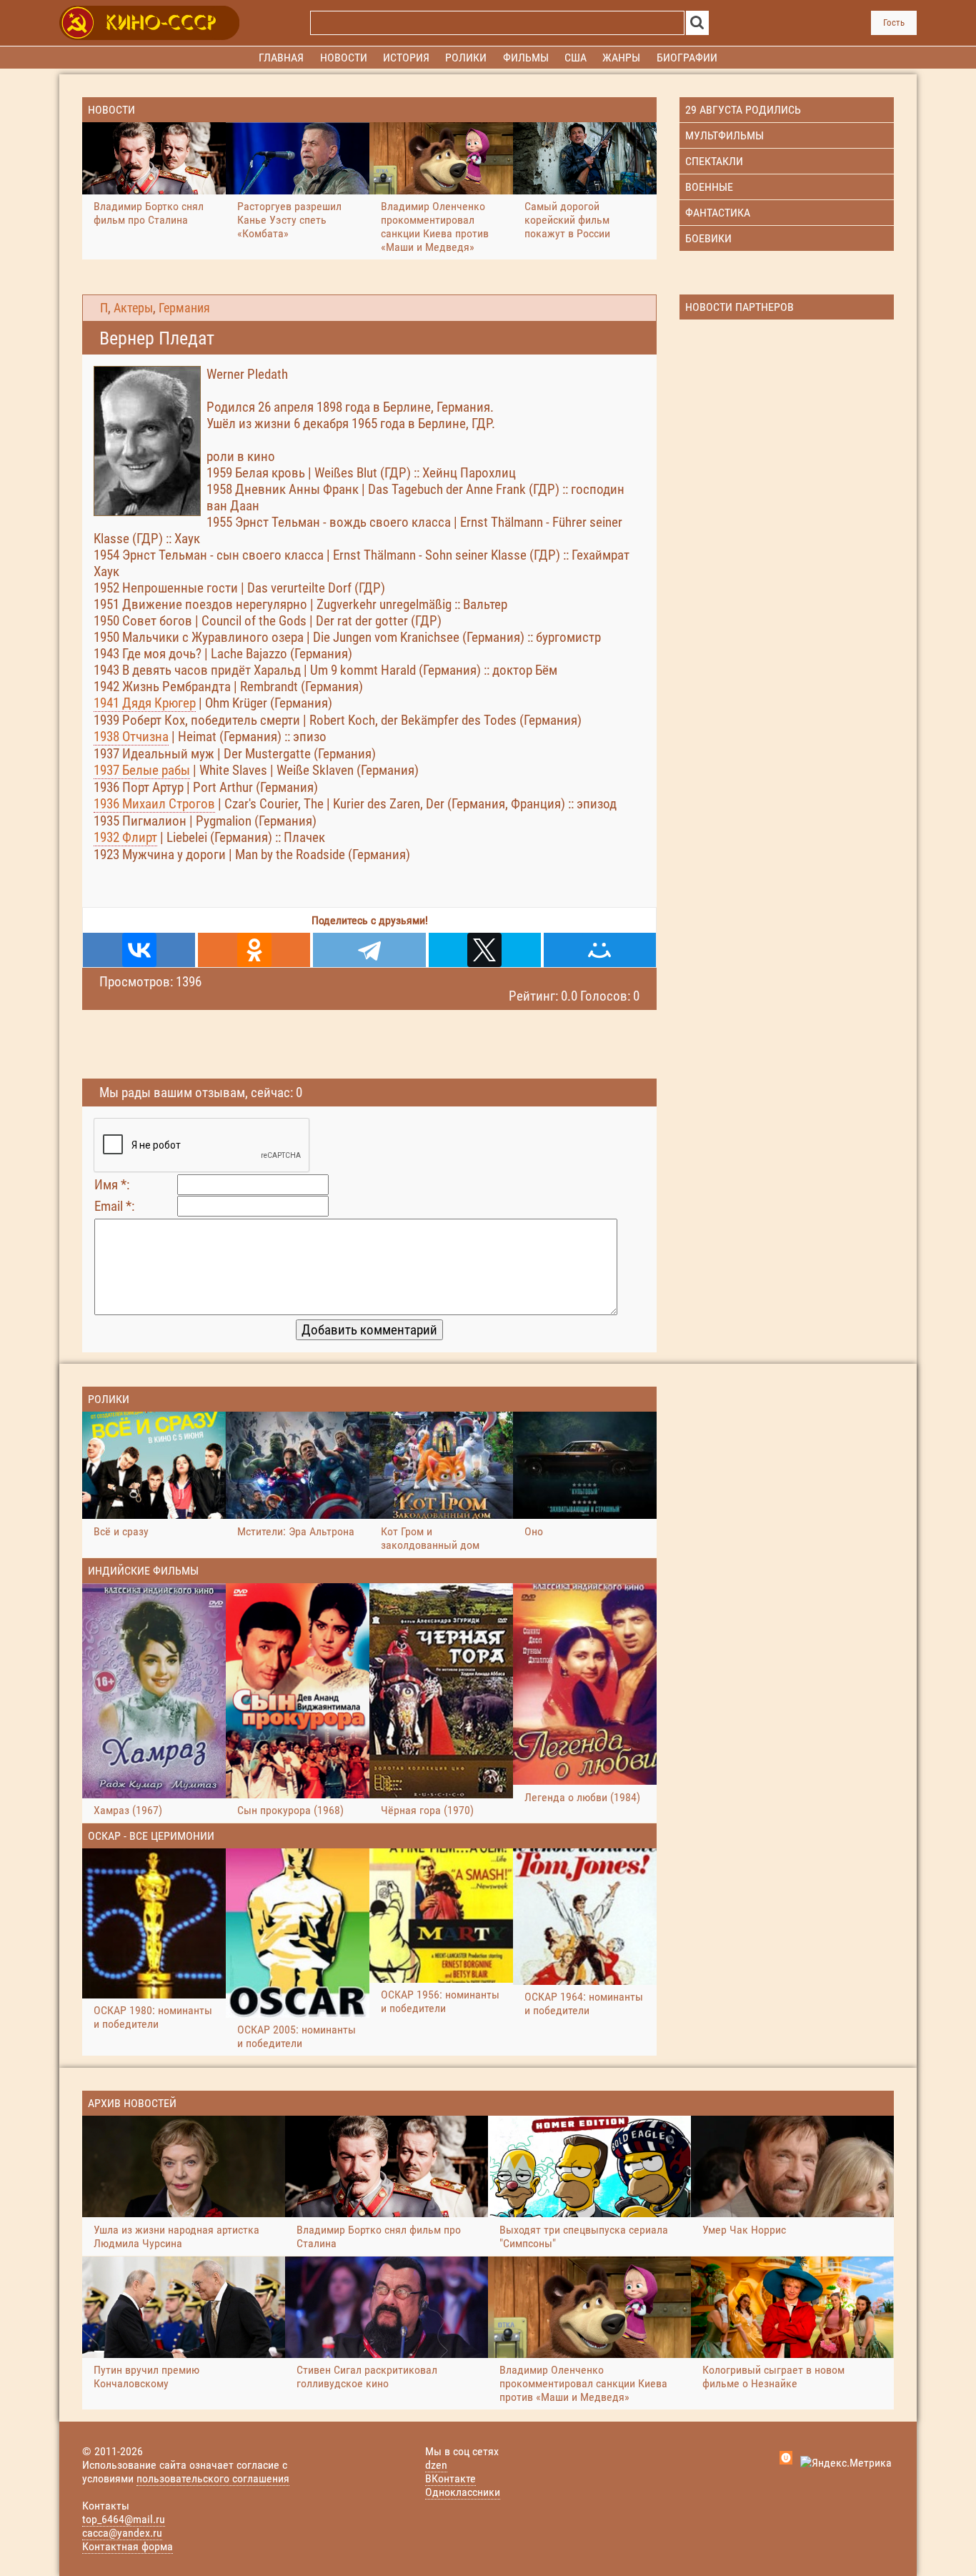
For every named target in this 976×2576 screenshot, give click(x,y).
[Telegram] (369, 950)
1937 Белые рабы (142, 770)
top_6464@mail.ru (124, 2519)
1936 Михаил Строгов (154, 804)
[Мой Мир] (600, 950)
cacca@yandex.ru (122, 2533)
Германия (184, 308)
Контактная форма (128, 2546)
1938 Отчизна (131, 737)
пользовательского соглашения (213, 2478)
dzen (436, 2465)
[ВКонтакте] (139, 950)
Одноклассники (463, 2492)
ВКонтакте (450, 2478)
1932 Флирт (125, 837)
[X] (485, 950)
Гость (894, 23)
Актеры (133, 308)
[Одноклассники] (254, 950)
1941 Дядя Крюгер (145, 703)
